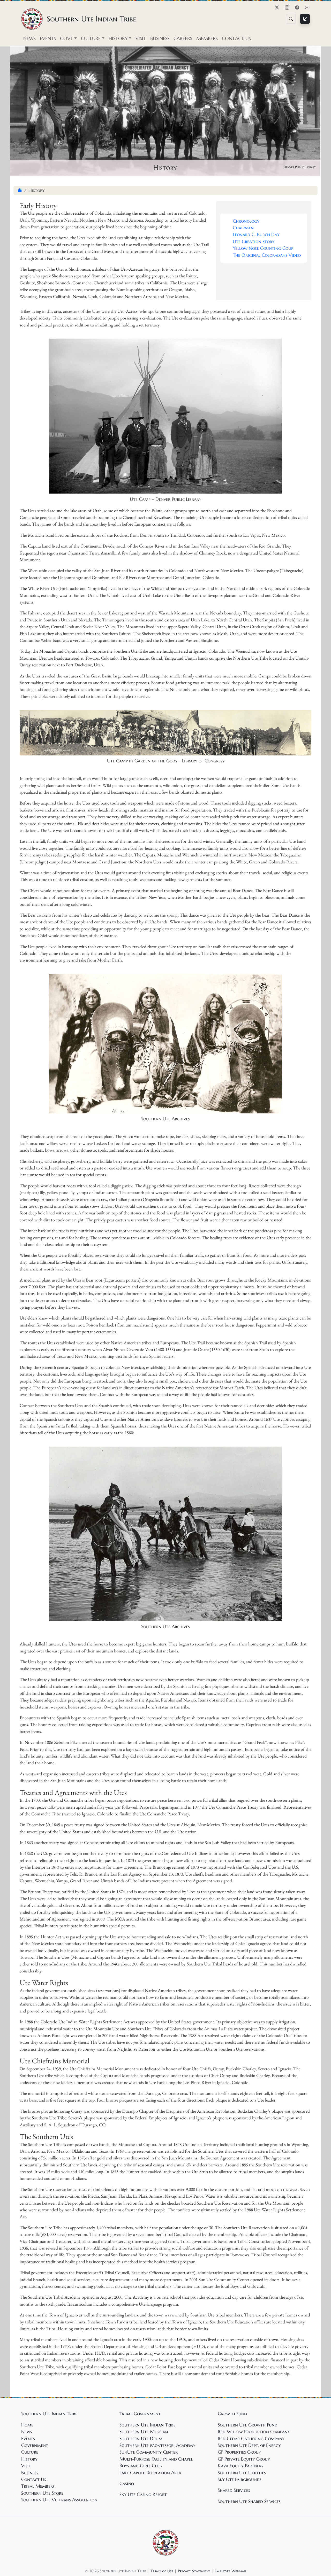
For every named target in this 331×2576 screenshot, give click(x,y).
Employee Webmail (231, 2571)
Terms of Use (162, 2571)
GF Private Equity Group (244, 2459)
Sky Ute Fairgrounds (240, 2479)
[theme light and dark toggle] (305, 19)
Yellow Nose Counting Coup (263, 248)
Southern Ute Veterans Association (59, 2500)
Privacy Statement (194, 2571)
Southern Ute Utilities (242, 2473)
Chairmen (243, 228)
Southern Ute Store (42, 2493)
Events (48, 38)
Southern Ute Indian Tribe (148, 2425)
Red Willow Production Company (254, 2432)
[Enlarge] (275, 346)
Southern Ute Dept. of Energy (249, 2445)
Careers (183, 38)
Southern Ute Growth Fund (248, 2425)
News (29, 38)
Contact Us (236, 38)
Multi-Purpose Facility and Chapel (156, 2459)
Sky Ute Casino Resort (143, 2494)
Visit (141, 38)
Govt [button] (67, 38)
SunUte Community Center (149, 2452)
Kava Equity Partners (240, 2466)
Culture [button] (91, 38)
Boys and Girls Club (141, 2466)
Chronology (246, 221)
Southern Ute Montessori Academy (157, 2445)
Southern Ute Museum (144, 2432)
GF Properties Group (239, 2452)
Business (160, 38)
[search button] (291, 19)
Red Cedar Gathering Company (251, 2439)
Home (27, 2425)
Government (35, 2445)
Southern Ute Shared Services (249, 2501)
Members (207, 38)
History (29, 2459)
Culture (30, 2452)
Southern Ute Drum (141, 2439)
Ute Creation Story (254, 241)
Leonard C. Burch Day (256, 235)
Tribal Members (38, 2486)
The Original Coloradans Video (267, 255)
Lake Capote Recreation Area (150, 2473)
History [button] (118, 38)
